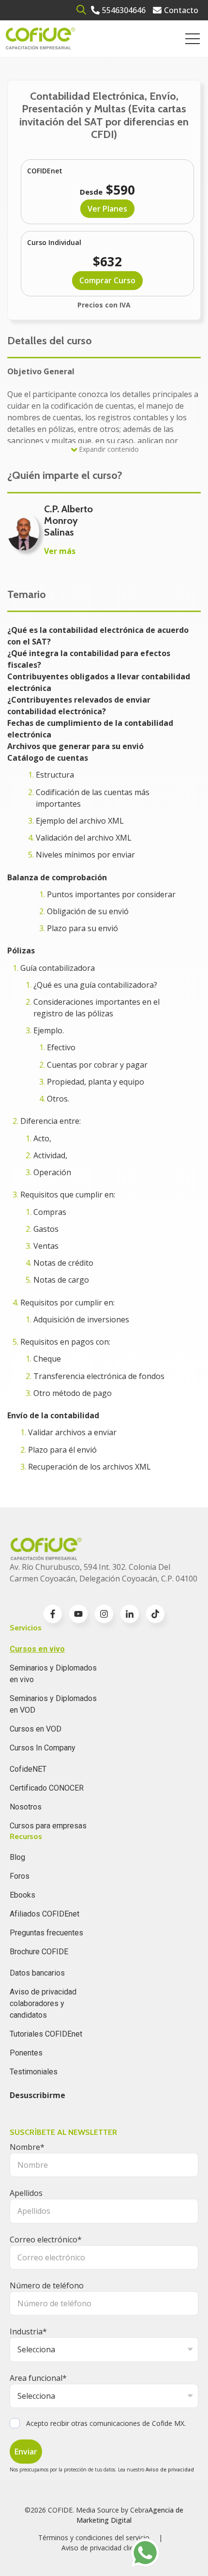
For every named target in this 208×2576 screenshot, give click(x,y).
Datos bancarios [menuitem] (37, 1973)
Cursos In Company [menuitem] (43, 1748)
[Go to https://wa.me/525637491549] (145, 2553)
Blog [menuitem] (17, 1857)
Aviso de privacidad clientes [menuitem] (104, 2548)
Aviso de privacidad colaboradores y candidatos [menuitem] (43, 2003)
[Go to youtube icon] (78, 1614)
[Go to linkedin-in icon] (130, 1614)
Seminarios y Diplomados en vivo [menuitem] (53, 1674)
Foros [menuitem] (20, 1876)
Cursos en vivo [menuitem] (37, 1649)
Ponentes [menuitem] (26, 2053)
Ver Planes (107, 209)
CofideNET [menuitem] (28, 1769)
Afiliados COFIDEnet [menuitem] (45, 1914)
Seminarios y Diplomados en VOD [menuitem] (53, 1704)
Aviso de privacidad (170, 2469)
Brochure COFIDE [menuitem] (39, 1952)
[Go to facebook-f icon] (53, 1614)
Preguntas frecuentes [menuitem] (46, 1933)
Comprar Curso (107, 280)
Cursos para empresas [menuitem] (48, 1826)
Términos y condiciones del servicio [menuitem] (94, 2538)
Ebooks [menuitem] (22, 1895)
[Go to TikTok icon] (155, 1614)
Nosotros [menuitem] (26, 1807)
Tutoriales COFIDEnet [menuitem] (46, 2034)
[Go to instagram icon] (104, 1614)
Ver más (60, 551)
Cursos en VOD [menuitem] (36, 1729)
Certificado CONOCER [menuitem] (47, 1788)
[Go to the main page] (40, 38)
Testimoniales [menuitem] (34, 2072)
